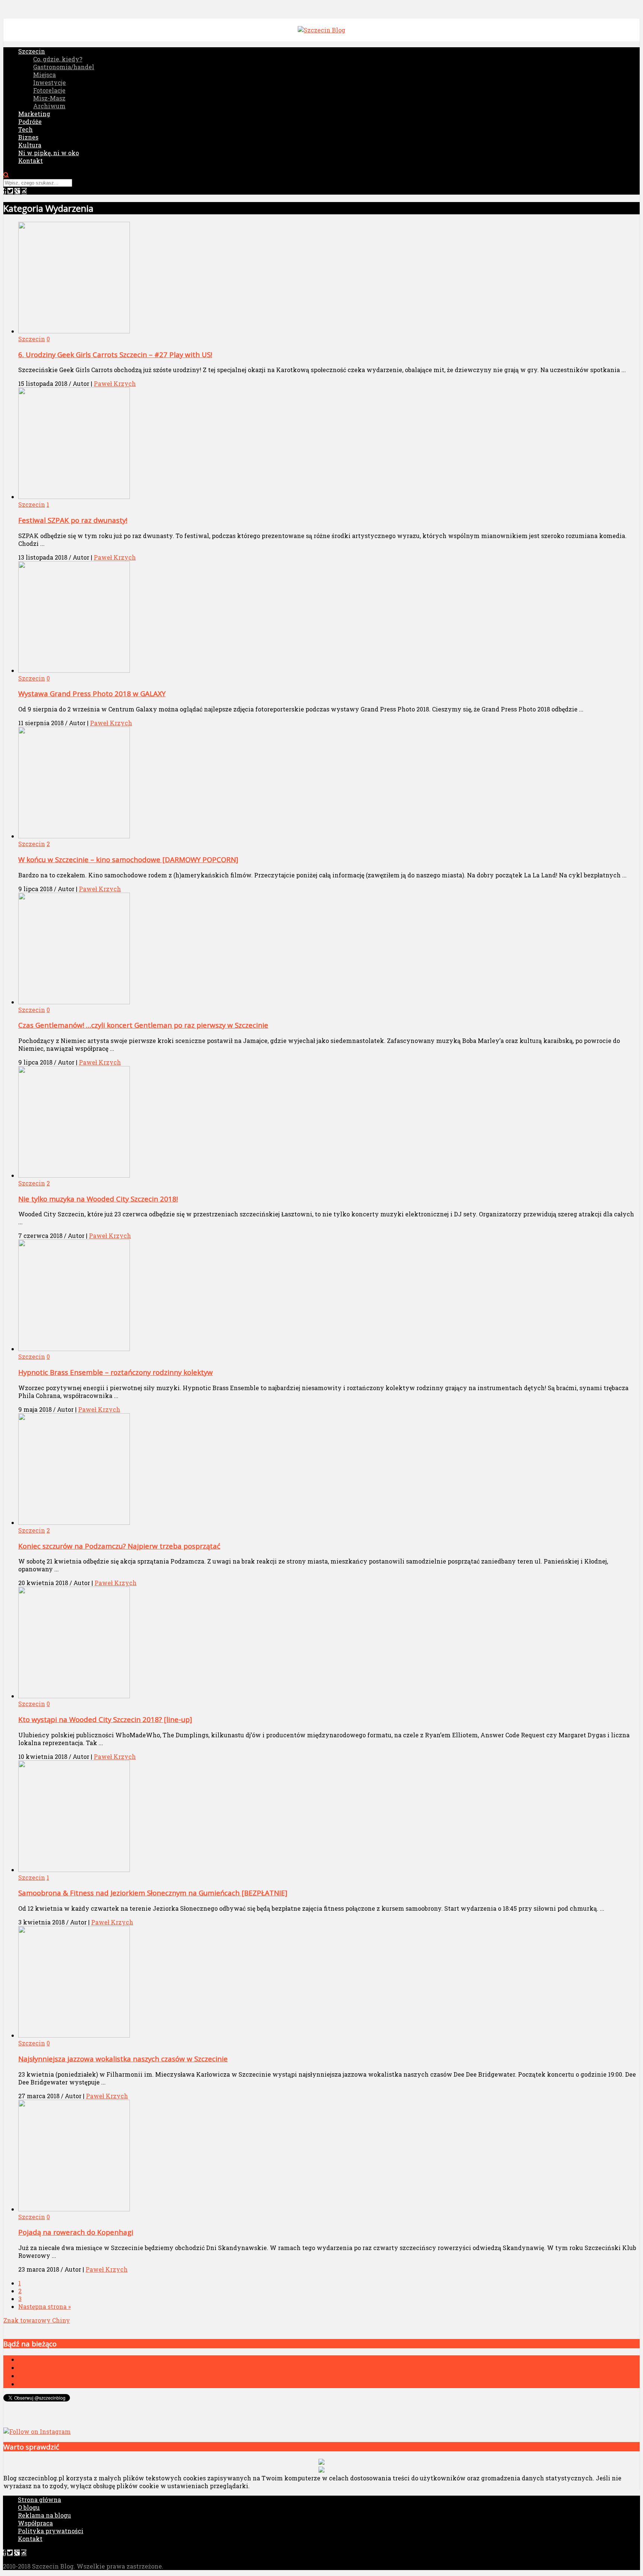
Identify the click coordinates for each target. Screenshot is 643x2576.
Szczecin (32, 51)
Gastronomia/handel (64, 67)
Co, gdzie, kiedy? (58, 59)
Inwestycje (49, 82)
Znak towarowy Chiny (37, 2320)
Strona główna (39, 2500)
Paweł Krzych (115, 383)
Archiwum (49, 106)
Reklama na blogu (44, 2515)
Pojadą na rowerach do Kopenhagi (76, 2232)
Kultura (30, 145)
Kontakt (31, 161)
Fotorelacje (49, 90)
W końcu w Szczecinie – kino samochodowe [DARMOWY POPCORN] (128, 859)
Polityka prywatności (51, 2531)
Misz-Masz (49, 98)
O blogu (29, 2507)
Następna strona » (44, 2306)
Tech (25, 129)
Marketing (34, 114)
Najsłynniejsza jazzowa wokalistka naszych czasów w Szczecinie (123, 2059)
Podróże (30, 121)
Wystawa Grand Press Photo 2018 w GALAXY (92, 693)
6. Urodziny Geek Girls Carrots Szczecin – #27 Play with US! (115, 354)
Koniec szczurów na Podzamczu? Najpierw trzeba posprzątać (119, 1546)
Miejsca (44, 75)
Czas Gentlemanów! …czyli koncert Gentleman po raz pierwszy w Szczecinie (143, 1025)
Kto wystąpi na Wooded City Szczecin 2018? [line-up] (105, 1719)
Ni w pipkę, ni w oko (49, 153)
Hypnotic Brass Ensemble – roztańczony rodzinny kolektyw (116, 1372)
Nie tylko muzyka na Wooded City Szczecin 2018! (98, 1199)
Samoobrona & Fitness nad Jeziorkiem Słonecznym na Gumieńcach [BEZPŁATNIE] (153, 1893)
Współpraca (35, 2523)
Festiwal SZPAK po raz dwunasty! (73, 520)
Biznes (28, 137)
